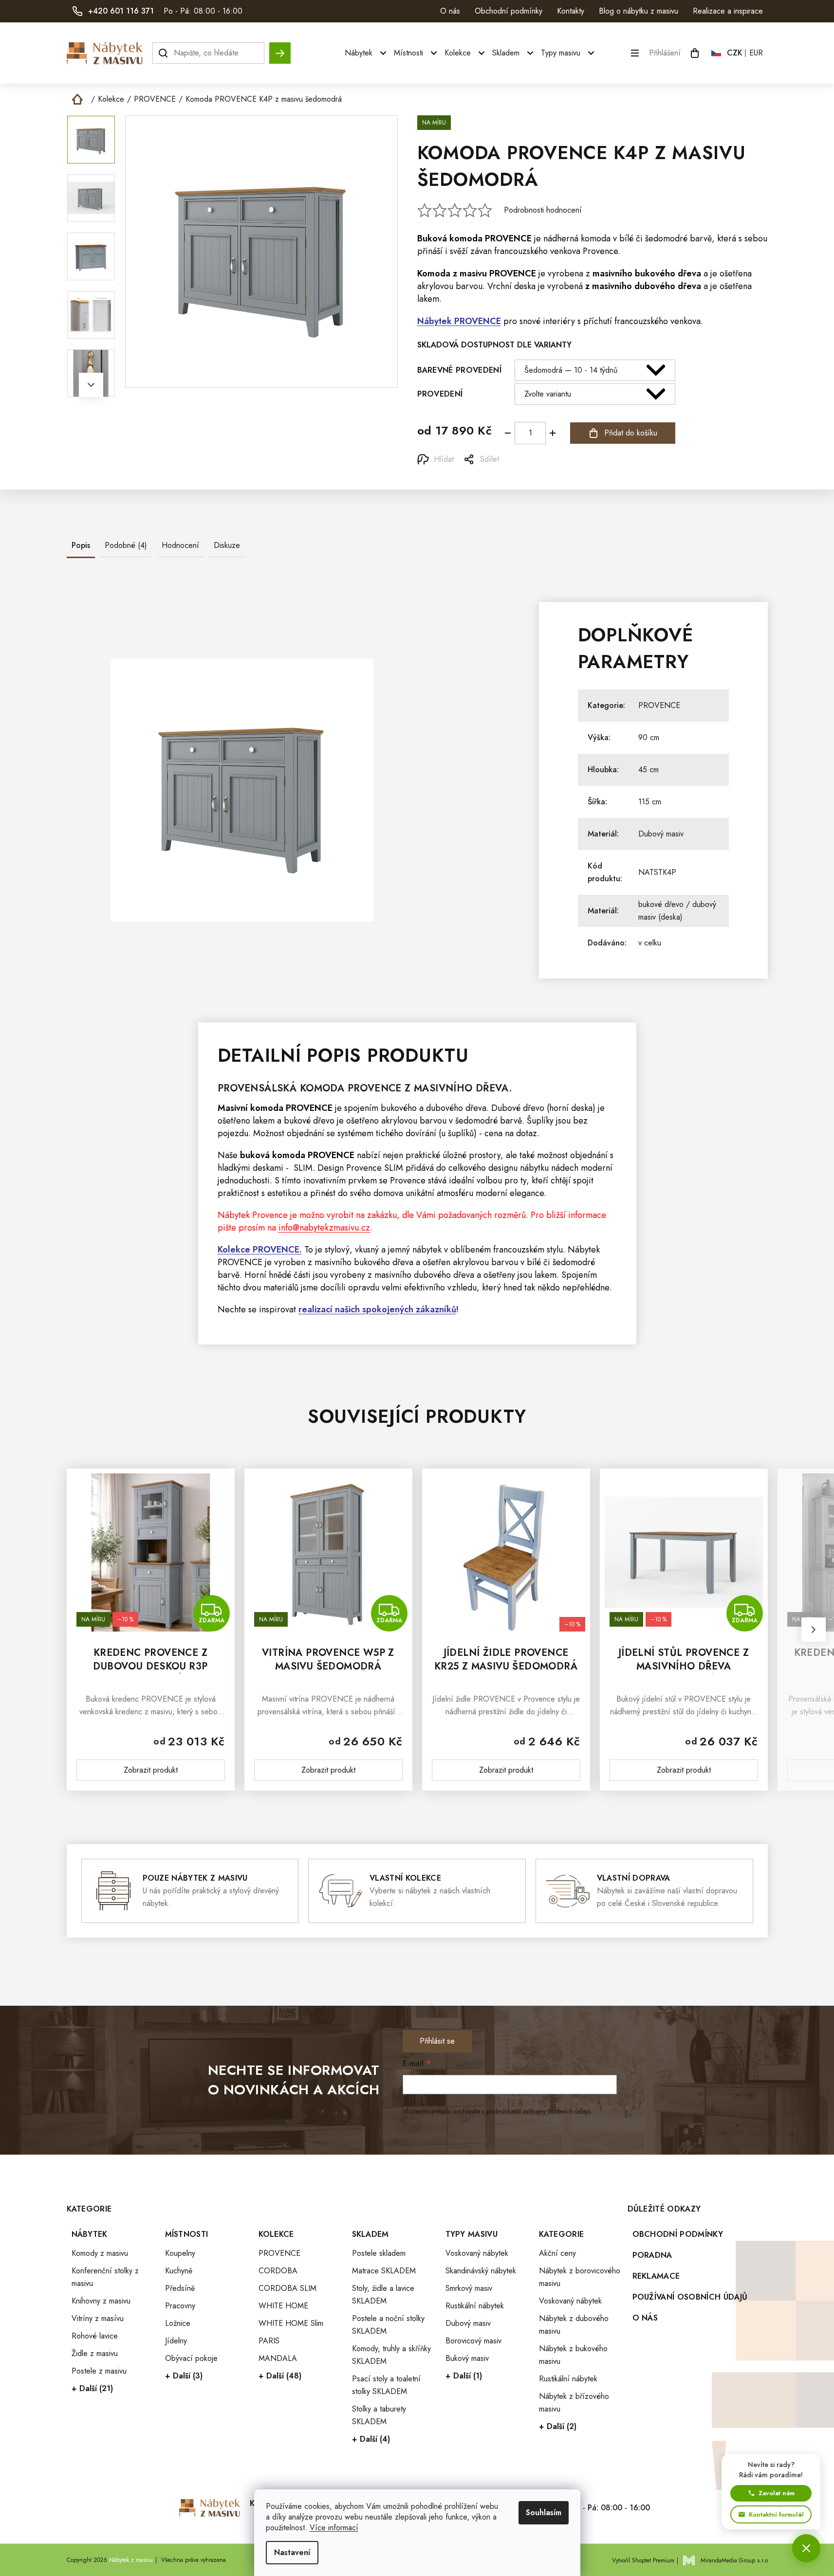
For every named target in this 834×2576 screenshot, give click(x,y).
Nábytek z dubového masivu (574, 2325)
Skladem (371, 2234)
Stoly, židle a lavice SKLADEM (383, 2295)
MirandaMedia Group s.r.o (734, 2560)
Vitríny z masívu (98, 2318)
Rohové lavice (95, 2336)
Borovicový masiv (473, 2341)
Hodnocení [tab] (180, 545)
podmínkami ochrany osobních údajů (538, 2111)
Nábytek (90, 2234)
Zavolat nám (777, 2493)
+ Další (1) (464, 2376)
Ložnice (178, 2323)
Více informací (334, 2528)
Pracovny (180, 2306)
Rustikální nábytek (475, 2306)
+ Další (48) (280, 2376)
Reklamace (656, 2276)
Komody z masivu (100, 2253)
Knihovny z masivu (101, 2301)
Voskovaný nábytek (477, 2253)
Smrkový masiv (469, 2288)
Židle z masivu (95, 2353)
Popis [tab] (81, 545)
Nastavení (292, 2552)
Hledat (280, 48)
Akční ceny (557, 2253)
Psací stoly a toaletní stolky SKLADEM (386, 2385)
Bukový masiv (467, 2358)
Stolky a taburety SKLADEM (379, 2415)
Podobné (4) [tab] (126, 545)
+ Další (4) (371, 2439)
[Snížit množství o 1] (508, 433)
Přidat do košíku (631, 433)
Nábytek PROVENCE (459, 321)
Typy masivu (472, 2234)
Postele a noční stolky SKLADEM (388, 2325)
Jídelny (176, 2341)
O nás (450, 11)
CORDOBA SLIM (287, 2288)
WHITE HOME (283, 2306)
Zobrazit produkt (151, 1770)
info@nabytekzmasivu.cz (324, 1228)
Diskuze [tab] (227, 545)
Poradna (652, 2255)
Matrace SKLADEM (384, 2271)
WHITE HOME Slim (291, 2323)
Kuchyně (179, 2271)
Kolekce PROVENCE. (260, 1250)
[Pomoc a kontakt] (806, 2548)
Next (91, 385)
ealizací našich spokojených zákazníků (379, 1309)
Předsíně (180, 2288)
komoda (466, 238)
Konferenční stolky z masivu (105, 2277)
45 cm (649, 770)
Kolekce (276, 2234)
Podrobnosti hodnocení (543, 210)
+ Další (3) (184, 2376)
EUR (756, 53)
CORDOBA (278, 2271)
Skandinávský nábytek (481, 2271)
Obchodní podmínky (509, 11)
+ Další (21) (92, 2388)
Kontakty (571, 11)
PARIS (269, 2341)
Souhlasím (544, 2513)
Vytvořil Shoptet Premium (643, 2560)
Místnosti (187, 2234)
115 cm (650, 802)
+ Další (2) (558, 2426)
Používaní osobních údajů (690, 2297)
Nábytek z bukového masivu (573, 2355)
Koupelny (180, 2253)
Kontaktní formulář (776, 2514)
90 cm (649, 737)
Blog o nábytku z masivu (639, 11)
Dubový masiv (661, 834)
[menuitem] (367, 53)
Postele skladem (379, 2253)
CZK (735, 53)
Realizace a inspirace (728, 11)
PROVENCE (508, 238)
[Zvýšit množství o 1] (553, 433)
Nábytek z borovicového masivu (580, 2277)
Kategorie (562, 2234)
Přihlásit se (437, 2041)
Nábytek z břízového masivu (574, 2403)
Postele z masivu (99, 2371)
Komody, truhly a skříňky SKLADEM (391, 2355)
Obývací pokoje (191, 2358)
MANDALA (278, 2358)
